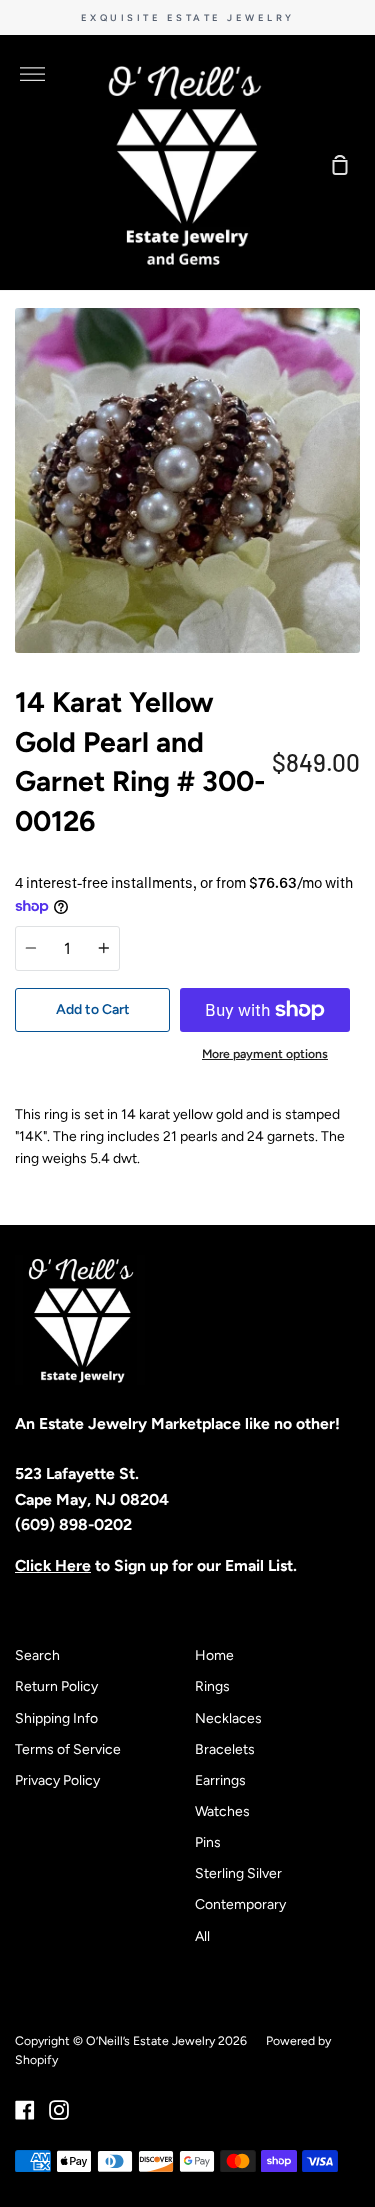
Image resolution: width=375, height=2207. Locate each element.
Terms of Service (68, 1749)
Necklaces (228, 1718)
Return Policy (56, 1686)
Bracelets (225, 1749)
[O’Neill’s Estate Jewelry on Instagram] (59, 2110)
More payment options (265, 1053)
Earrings (220, 1780)
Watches (222, 1811)
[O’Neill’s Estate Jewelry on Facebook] (25, 2110)
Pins (208, 1842)
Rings (212, 1686)
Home (214, 1655)
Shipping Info (56, 1718)
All (202, 1936)
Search (37, 1655)
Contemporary (240, 1904)
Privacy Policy (57, 1780)
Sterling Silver (238, 1873)
